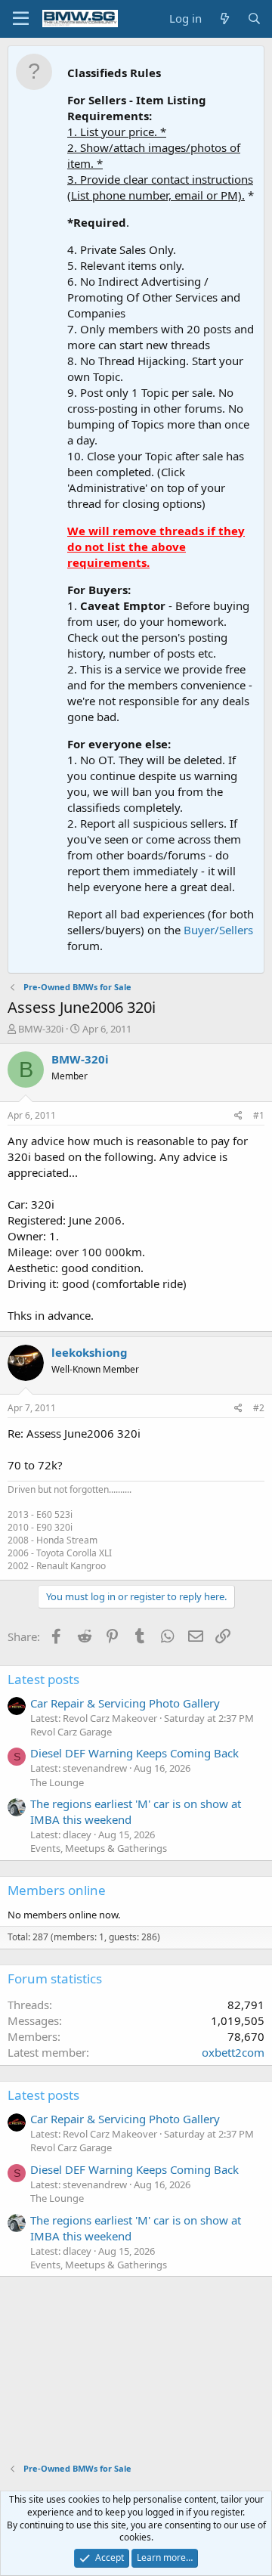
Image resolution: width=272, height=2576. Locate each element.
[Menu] (21, 19)
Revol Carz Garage (71, 1732)
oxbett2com (233, 2052)
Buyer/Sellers (218, 930)
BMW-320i (41, 1029)
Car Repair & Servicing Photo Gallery (125, 1703)
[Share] (238, 1116)
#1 (259, 1115)
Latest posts (43, 1679)
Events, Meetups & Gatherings (99, 1848)
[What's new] (224, 19)
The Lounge (57, 1782)
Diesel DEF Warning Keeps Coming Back (134, 1753)
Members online (57, 1890)
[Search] (254, 19)
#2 (259, 1408)
